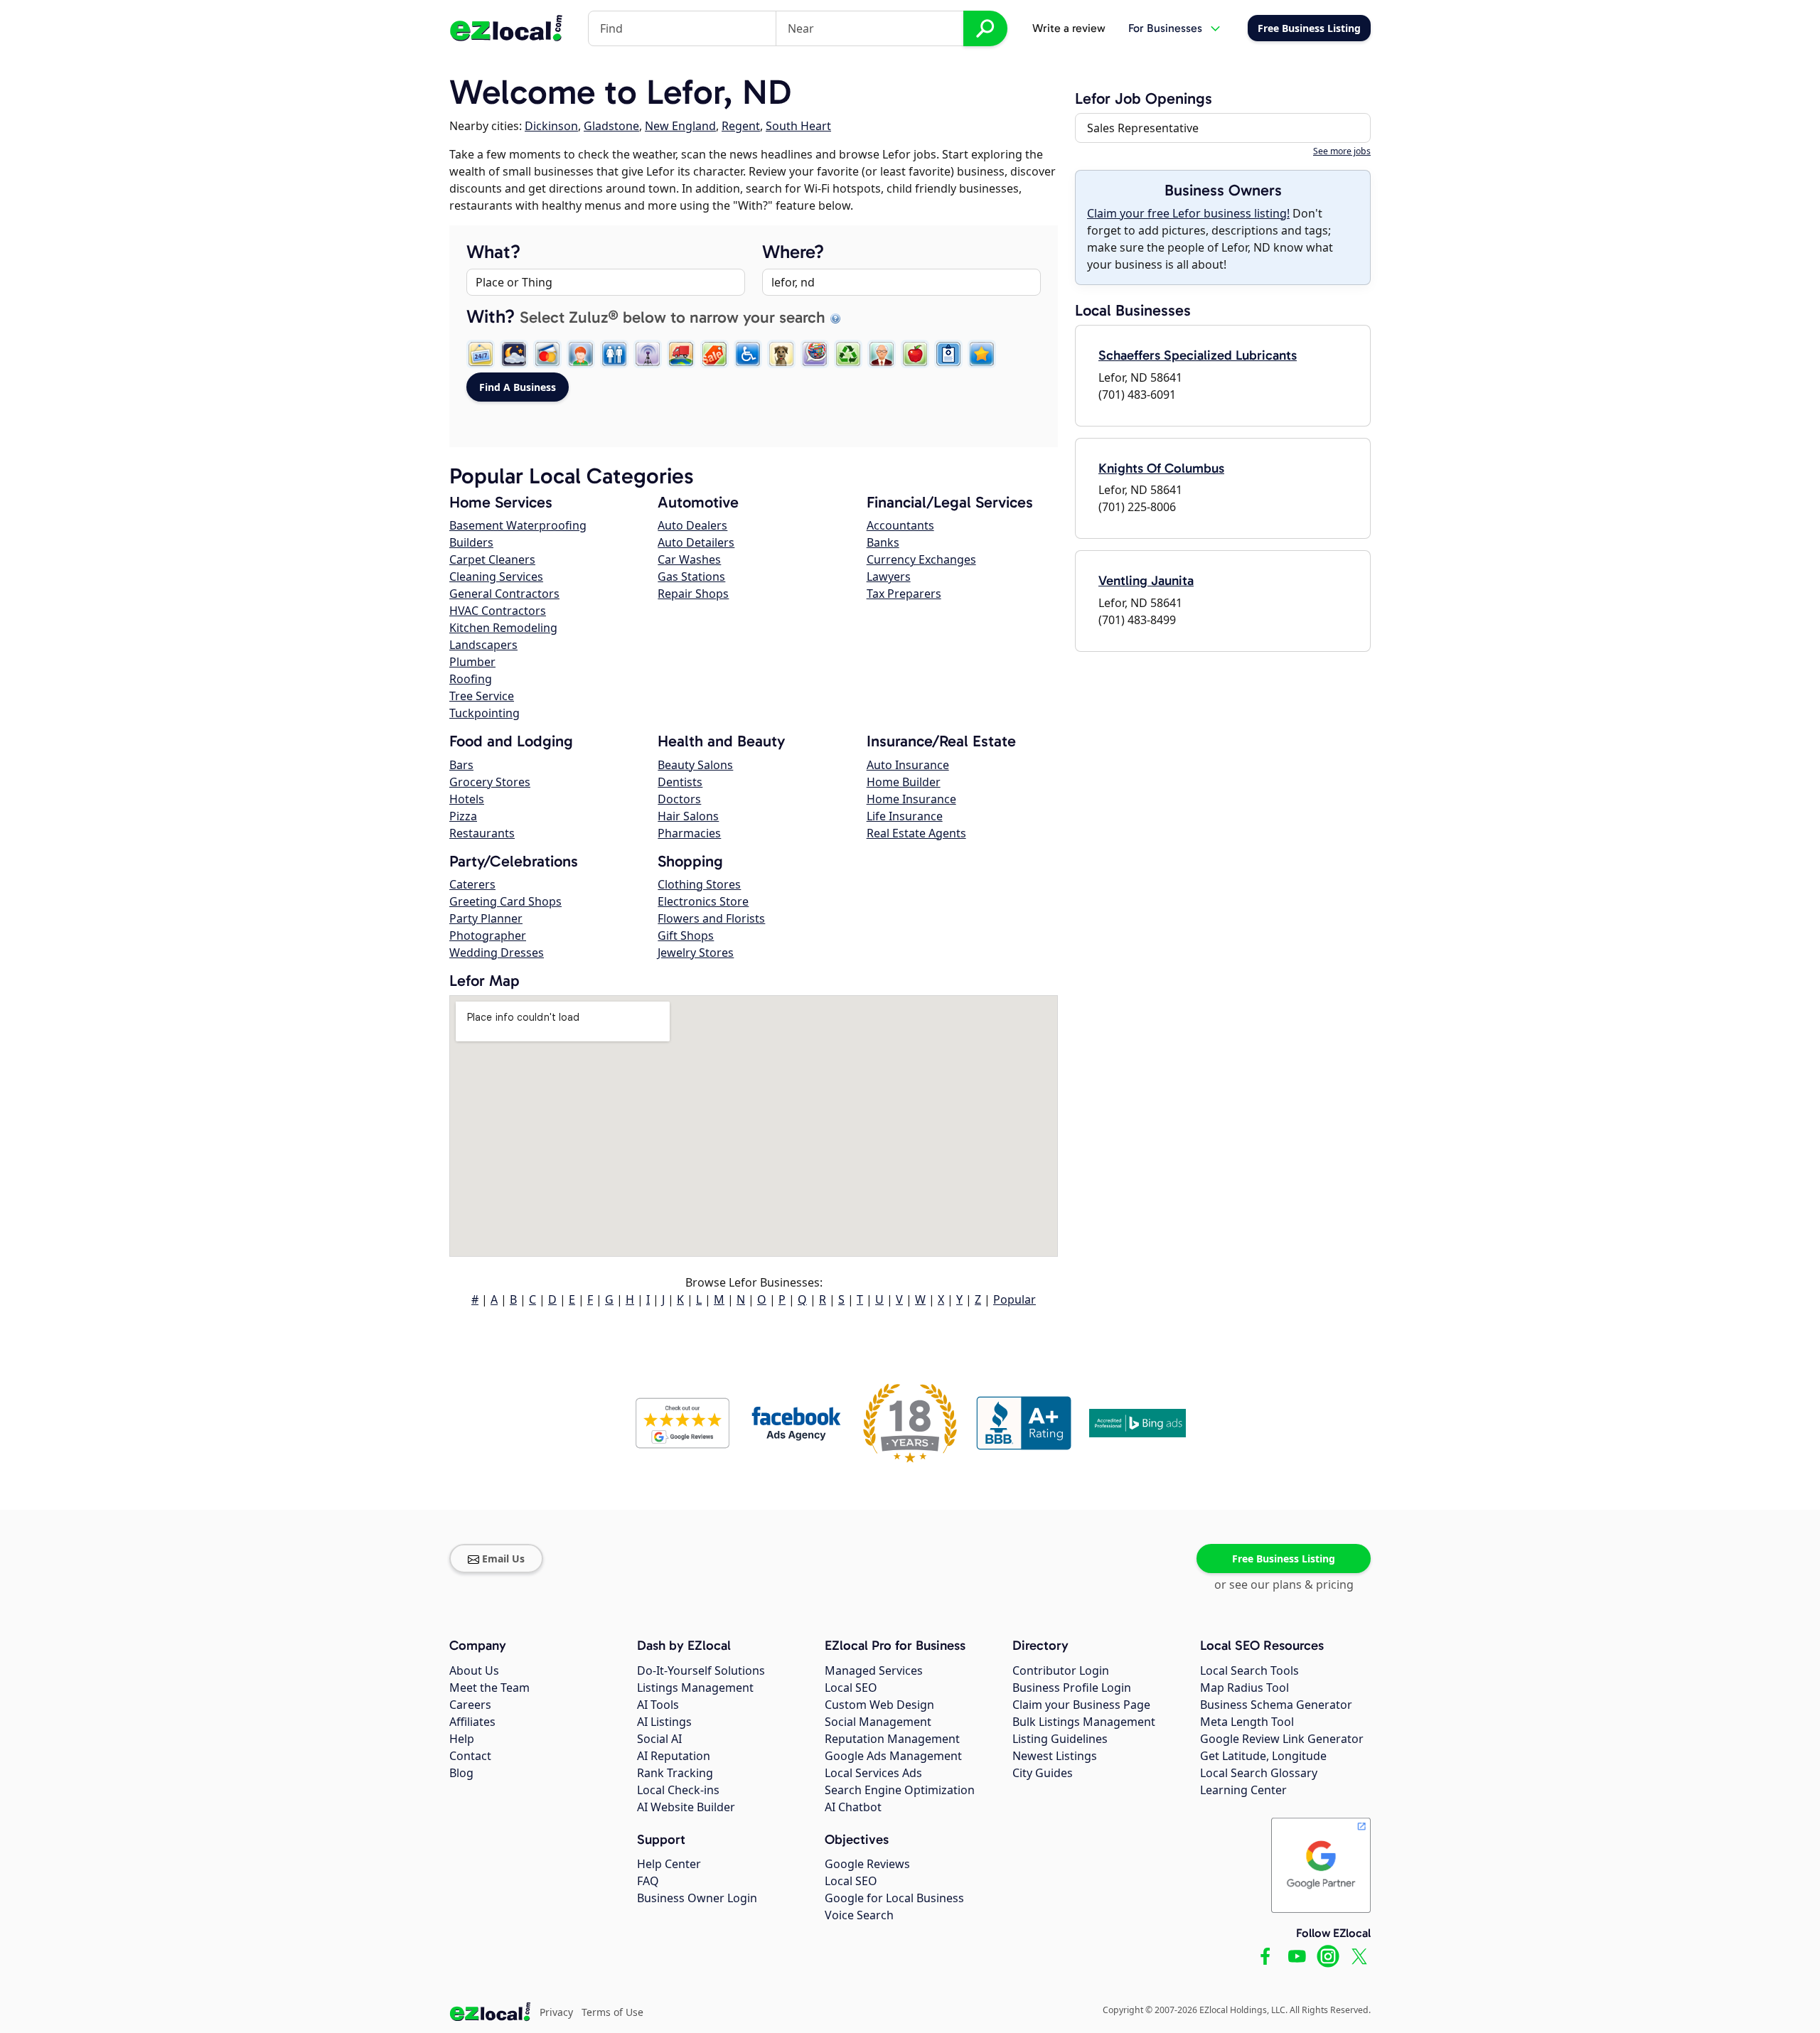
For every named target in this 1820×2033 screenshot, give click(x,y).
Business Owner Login (697, 1898)
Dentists (680, 782)
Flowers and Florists (711, 918)
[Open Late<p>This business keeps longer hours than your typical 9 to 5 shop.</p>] (514, 354)
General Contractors (504, 594)
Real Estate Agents (916, 833)
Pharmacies (689, 833)
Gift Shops (686, 935)
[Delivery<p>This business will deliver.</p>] (681, 354)
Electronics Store (703, 901)
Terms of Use (612, 2012)
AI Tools (658, 1705)
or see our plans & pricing (1284, 1584)
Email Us (503, 1559)
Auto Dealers (692, 525)
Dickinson (551, 126)
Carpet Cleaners (492, 559)
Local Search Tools (1249, 1670)
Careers (470, 1705)
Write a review (1069, 28)
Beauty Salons (695, 765)
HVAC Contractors (498, 611)
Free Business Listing (1284, 1559)
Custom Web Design (879, 1705)
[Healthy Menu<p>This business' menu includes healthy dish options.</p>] (915, 354)
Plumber (472, 662)
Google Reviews (867, 1864)
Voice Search (859, 1915)
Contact (470, 1756)
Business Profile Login (1072, 1688)
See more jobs (1342, 151)
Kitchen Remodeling (503, 628)
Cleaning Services (496, 576)
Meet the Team (489, 1688)
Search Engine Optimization (900, 1790)
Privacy (556, 2012)
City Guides (1043, 1773)
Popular (1015, 1299)
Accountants (900, 525)
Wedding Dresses (497, 953)
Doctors (679, 799)
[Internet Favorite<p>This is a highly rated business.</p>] (982, 354)
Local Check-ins (678, 1790)
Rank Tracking (675, 1773)
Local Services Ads (873, 1773)
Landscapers (483, 645)
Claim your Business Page (1081, 1705)
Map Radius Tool (1244, 1688)
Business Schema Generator (1276, 1705)
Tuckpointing (485, 713)
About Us (474, 1670)
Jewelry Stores (696, 953)
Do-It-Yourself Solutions (701, 1670)
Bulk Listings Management (1084, 1722)
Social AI (659, 1739)
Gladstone (611, 126)
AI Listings (664, 1722)
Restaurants (482, 833)
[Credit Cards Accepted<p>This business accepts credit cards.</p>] (547, 354)
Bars (461, 765)
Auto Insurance (908, 765)
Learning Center (1243, 1790)
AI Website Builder (686, 1807)
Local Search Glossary (1259, 1773)
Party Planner (486, 918)
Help (462, 1739)
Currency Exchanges (921, 559)
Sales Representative (1143, 128)
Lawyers (889, 576)
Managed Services (874, 1670)
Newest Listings (1055, 1756)
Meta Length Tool (1247, 1722)
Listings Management (695, 1688)
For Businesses (1165, 28)
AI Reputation (674, 1756)
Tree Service (482, 696)
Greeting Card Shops (505, 901)
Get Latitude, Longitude (1263, 1756)
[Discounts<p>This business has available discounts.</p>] (714, 354)
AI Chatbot (853, 1807)
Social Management (878, 1722)
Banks (883, 542)
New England (680, 126)
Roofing (471, 679)
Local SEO (851, 1688)
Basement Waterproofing (518, 525)
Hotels (467, 799)
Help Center (669, 1864)
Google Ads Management (893, 1756)
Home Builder (904, 782)
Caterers (472, 884)
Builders (471, 542)
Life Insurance (905, 816)
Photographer (488, 935)
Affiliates (472, 1722)
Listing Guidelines (1060, 1739)
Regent (741, 126)
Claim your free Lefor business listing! (1188, 213)
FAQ (648, 1881)
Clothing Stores (699, 884)
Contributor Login (1061, 1670)
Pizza (463, 816)
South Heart (798, 126)
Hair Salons (688, 816)
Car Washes (689, 559)
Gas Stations (691, 576)
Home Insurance (911, 799)
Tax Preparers (904, 594)
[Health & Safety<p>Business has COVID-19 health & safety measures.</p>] (948, 354)
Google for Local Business (894, 1898)
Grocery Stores (490, 782)
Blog (461, 1773)
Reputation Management (892, 1739)
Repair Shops (693, 594)
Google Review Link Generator (1282, 1739)
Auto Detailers (696, 542)
